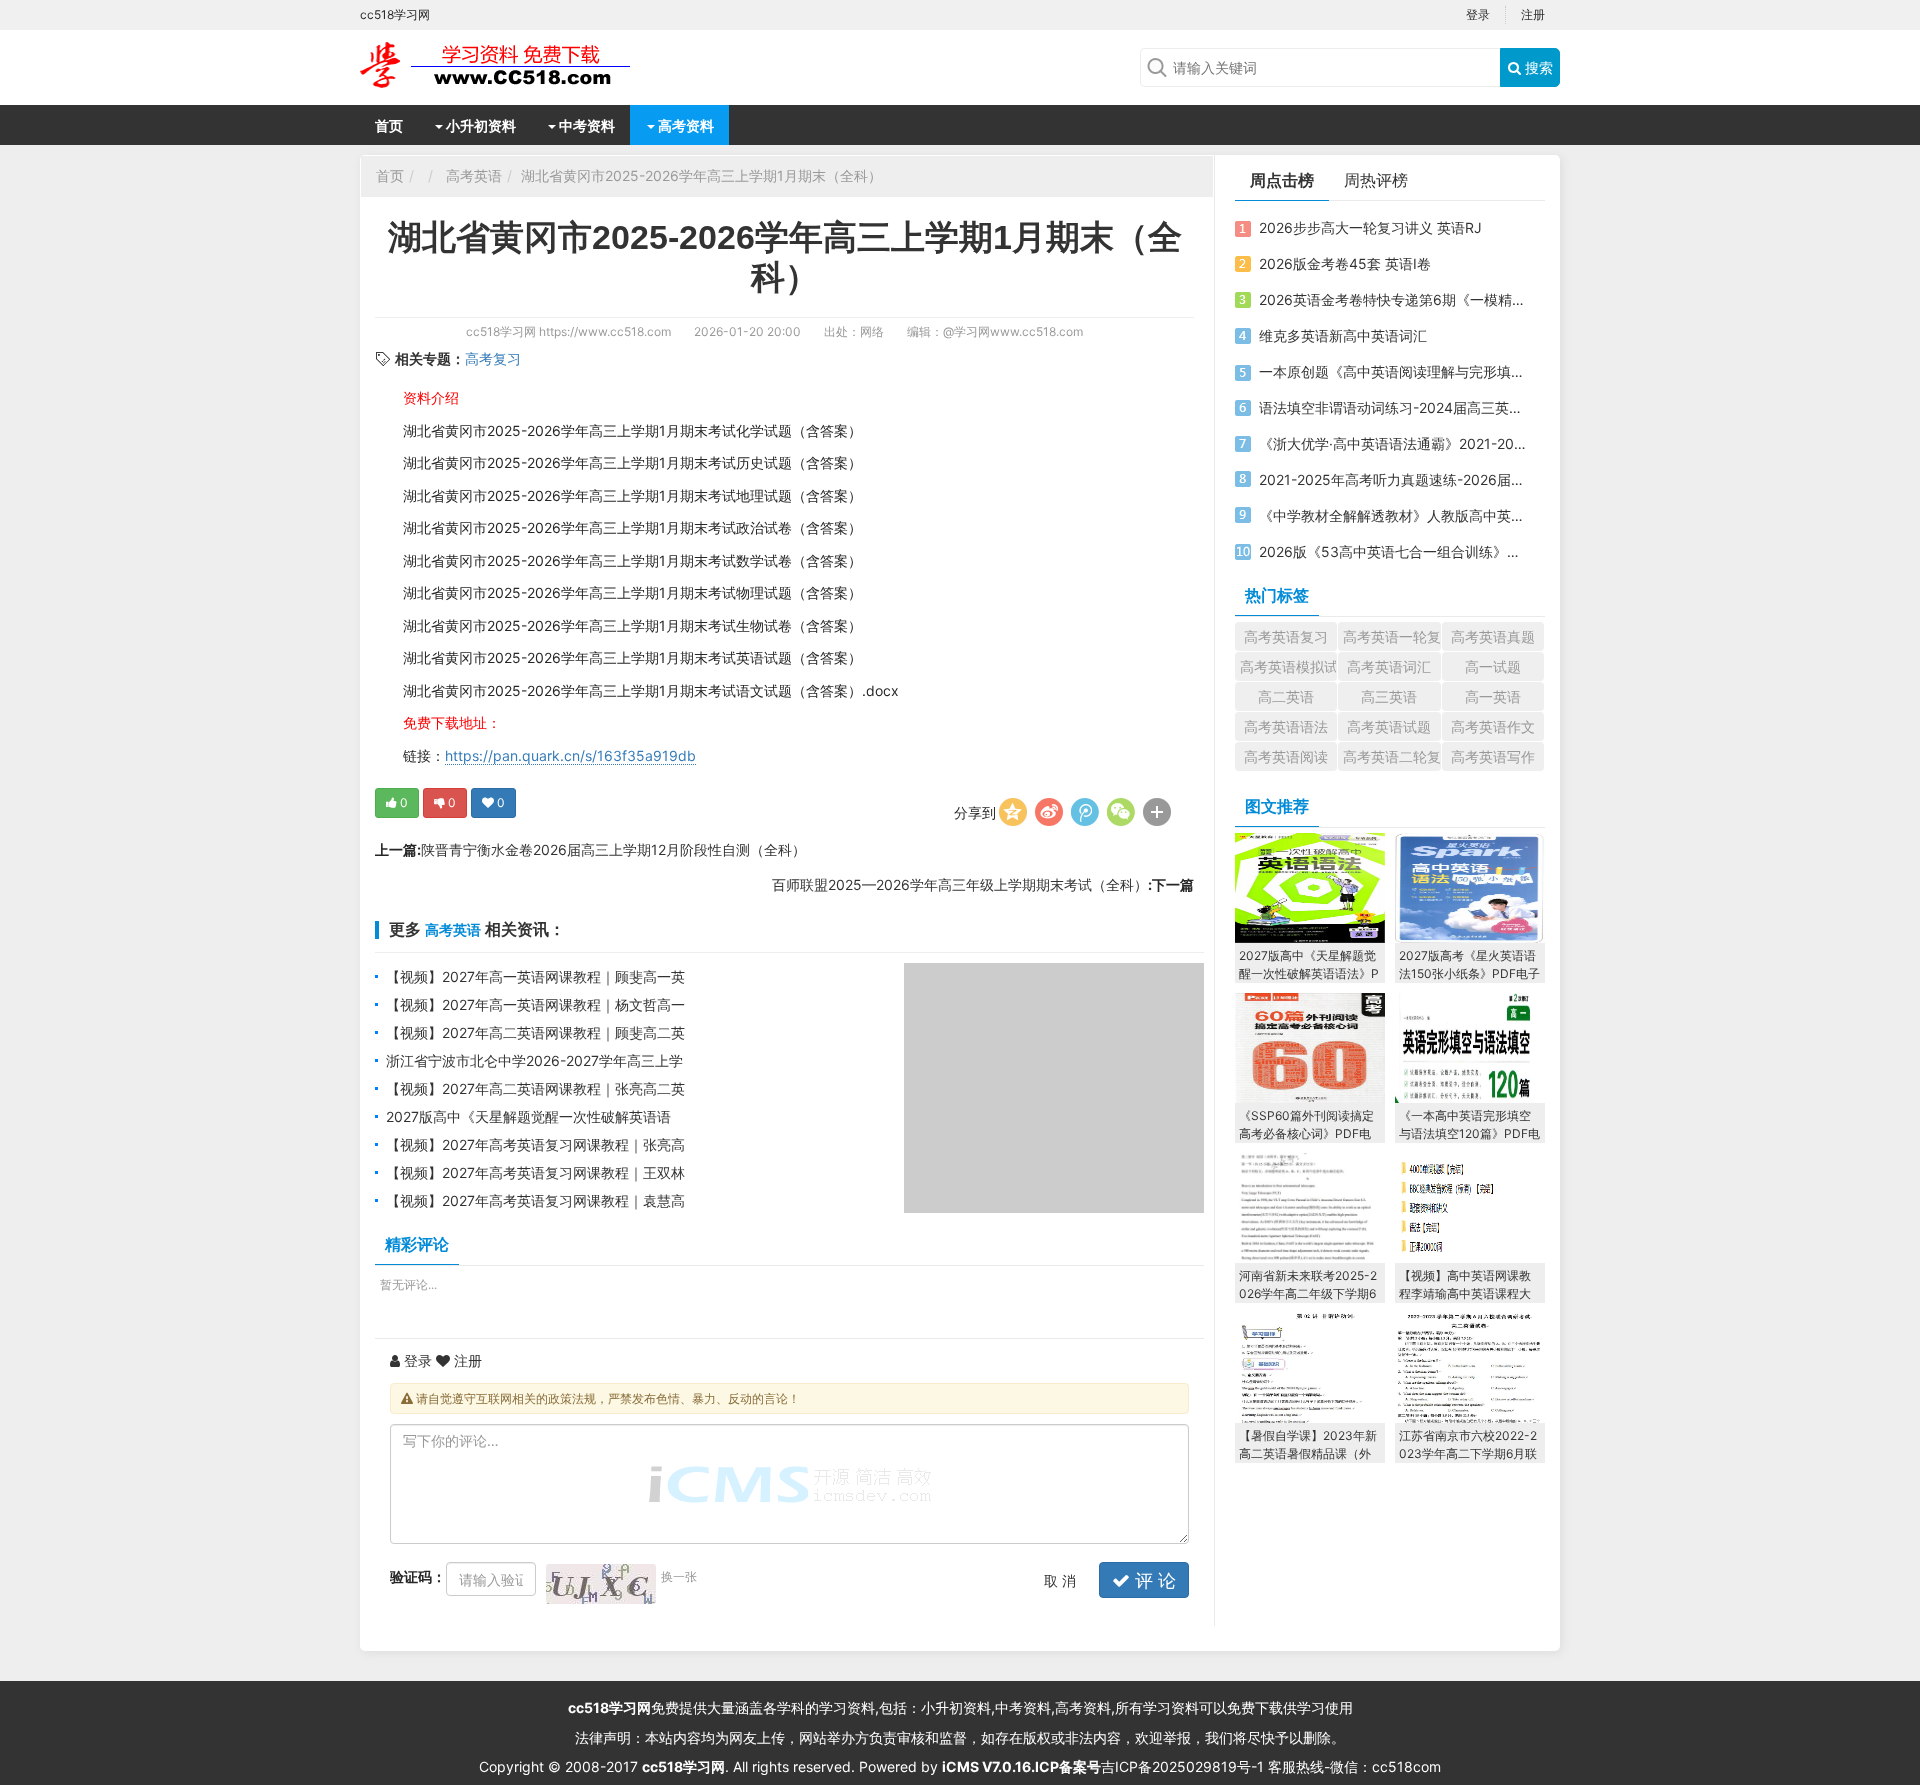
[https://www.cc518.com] (520, 65)
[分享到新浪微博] (1049, 812)
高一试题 (1493, 666)
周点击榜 (1282, 180)
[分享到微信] (1121, 812)
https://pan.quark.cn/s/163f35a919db (570, 755)
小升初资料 (479, 125)
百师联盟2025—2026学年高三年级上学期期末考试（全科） (960, 884)
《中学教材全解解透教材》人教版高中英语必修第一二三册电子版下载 (1393, 515)
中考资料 (585, 125)
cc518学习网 (501, 331)
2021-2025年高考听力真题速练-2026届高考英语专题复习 (1393, 479)
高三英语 (1389, 696)
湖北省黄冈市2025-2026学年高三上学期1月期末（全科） (701, 175)
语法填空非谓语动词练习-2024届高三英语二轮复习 (1393, 407)
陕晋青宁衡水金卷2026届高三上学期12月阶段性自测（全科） (613, 849)
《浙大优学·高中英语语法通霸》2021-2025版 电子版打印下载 (1393, 443)
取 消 (1060, 1580)
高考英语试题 (1389, 726)
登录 (1478, 14)
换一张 (679, 1576)
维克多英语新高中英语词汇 (1343, 335)
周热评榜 (1376, 180)
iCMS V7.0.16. (988, 1766)
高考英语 (474, 175)
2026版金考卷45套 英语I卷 (1345, 263)
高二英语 (1286, 696)
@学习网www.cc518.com (1013, 331)
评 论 (1153, 1580)
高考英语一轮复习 (1391, 636)
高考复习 (493, 358)
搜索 (1537, 67)
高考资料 (684, 125)
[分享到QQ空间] (1013, 812)
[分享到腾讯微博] (1085, 812)
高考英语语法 (1286, 726)
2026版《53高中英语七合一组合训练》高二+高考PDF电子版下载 (1393, 551)
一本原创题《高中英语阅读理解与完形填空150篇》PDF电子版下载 (1393, 371)
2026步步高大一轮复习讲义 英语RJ (1370, 227)
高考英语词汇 (1389, 666)
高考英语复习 (1286, 636)
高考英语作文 (1493, 726)
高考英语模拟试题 (1288, 666)
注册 (1533, 14)
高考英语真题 (1493, 636)
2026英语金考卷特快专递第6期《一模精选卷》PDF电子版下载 (1393, 299)
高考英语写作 (1493, 756)
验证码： (418, 1576)
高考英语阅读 (1286, 756)
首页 (389, 125)
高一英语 (1493, 696)
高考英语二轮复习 (1391, 756)
